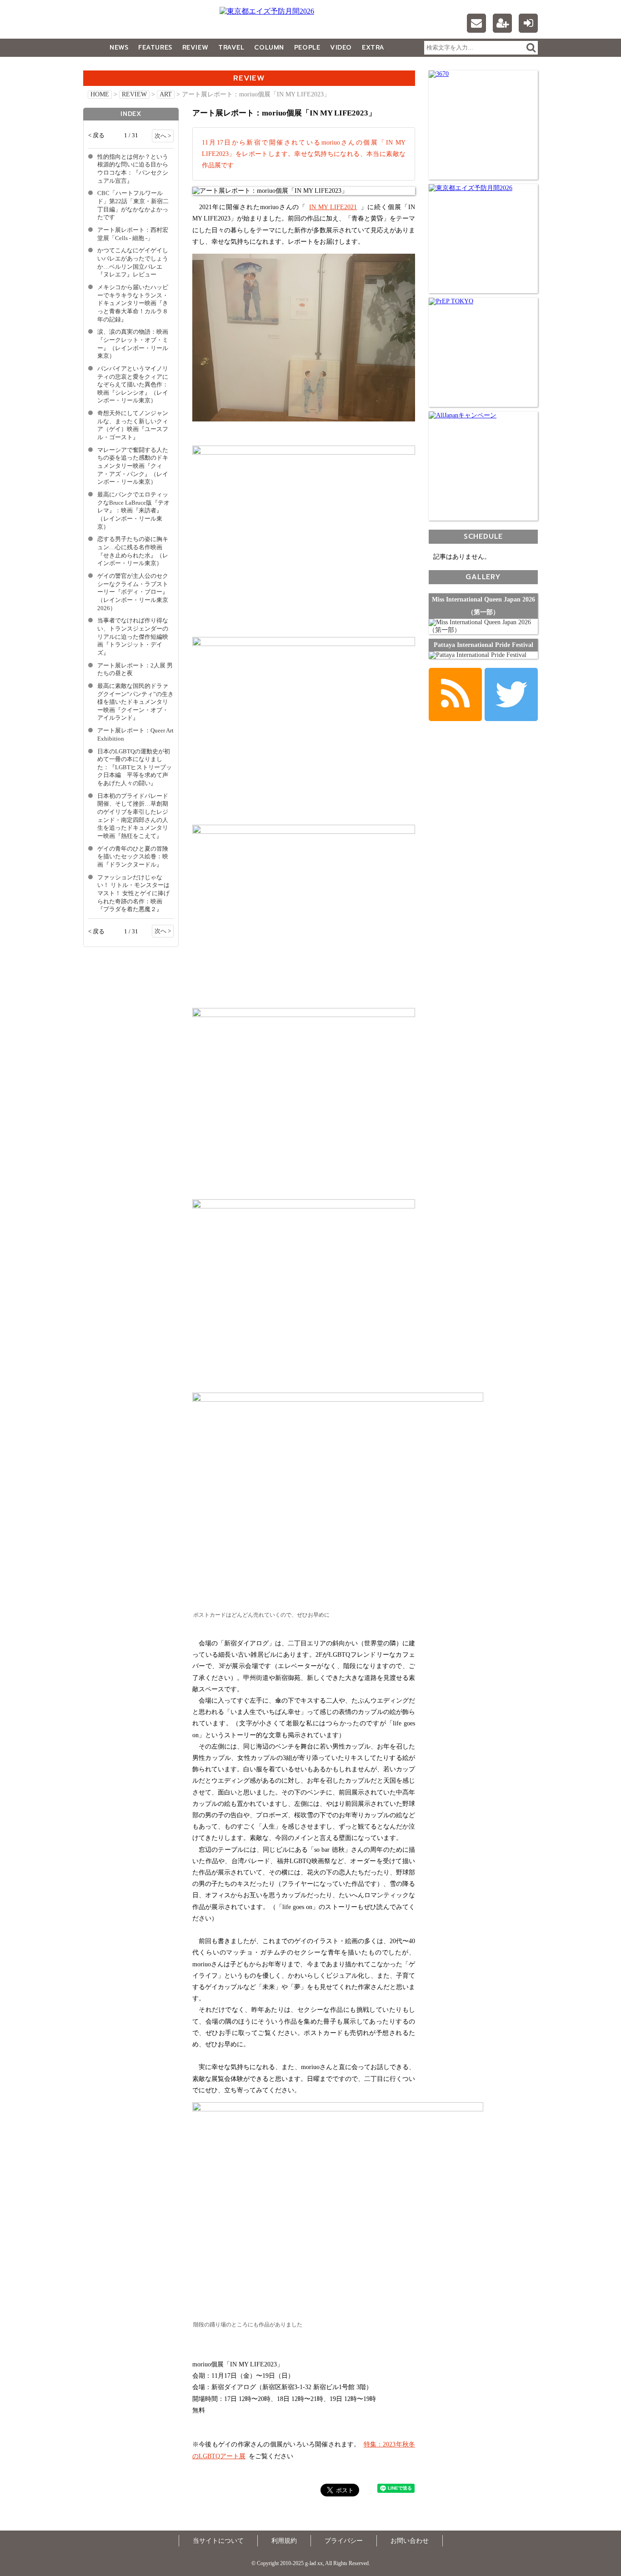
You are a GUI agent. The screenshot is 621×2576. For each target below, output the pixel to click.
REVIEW (195, 48)
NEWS (119, 48)
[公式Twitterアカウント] (511, 694)
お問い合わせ (410, 2541)
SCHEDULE (483, 536)
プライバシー (344, 2541)
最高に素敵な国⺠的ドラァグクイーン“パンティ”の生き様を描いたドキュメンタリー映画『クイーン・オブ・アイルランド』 (135, 702)
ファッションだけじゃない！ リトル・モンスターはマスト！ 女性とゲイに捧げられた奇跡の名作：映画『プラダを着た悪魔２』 (133, 894)
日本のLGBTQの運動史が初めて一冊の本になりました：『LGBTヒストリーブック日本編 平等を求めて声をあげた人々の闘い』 (135, 768)
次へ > (163, 136)
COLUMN (269, 48)
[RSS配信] (455, 694)
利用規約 (284, 2541)
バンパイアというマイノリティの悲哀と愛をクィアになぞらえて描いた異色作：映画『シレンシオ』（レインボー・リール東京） (133, 385)
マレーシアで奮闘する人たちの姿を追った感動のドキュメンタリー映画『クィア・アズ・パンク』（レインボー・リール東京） (133, 466)
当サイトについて (218, 2541)
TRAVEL (231, 48)
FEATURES (155, 48)
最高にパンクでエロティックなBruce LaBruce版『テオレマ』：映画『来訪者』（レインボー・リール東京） (133, 511)
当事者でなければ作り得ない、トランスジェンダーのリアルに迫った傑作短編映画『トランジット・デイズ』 (133, 637)
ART (166, 94)
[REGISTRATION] (502, 23)
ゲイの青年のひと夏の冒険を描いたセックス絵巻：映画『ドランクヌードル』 (133, 857)
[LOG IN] (528, 23)
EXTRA (373, 48)
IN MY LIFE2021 (333, 207)
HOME (100, 94)
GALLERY (103, 66)
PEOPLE (307, 48)
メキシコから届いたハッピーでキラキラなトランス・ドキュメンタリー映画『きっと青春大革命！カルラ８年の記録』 (133, 303)
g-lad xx (140, 25)
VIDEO (341, 48)
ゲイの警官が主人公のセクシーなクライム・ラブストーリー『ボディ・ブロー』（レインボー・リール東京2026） (133, 592)
